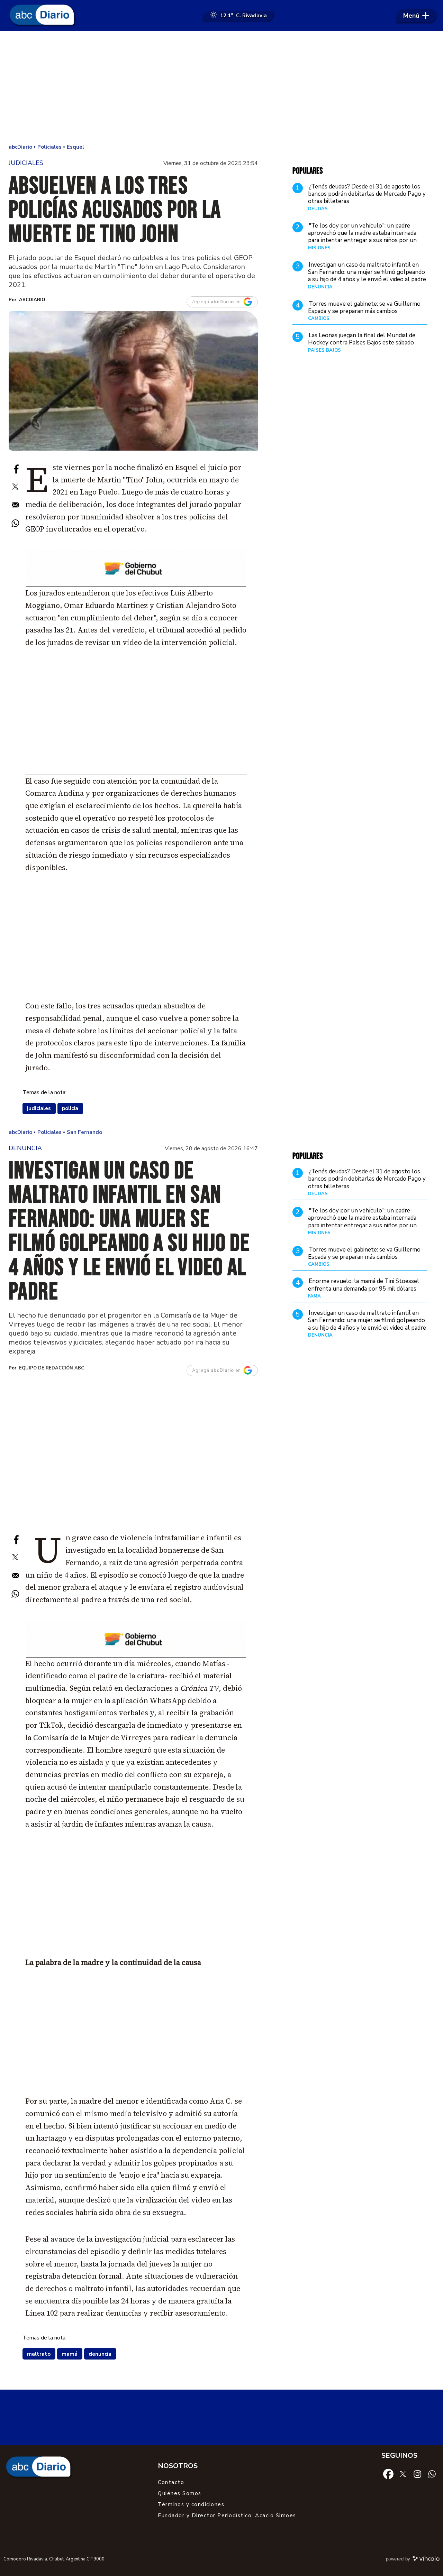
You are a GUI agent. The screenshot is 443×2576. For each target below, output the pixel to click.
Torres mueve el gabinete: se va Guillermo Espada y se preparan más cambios (364, 307)
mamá (70, 2354)
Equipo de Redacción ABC (52, 1368)
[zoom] (133, 381)
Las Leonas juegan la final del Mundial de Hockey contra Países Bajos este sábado (362, 339)
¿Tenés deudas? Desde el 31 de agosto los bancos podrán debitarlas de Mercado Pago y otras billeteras (367, 194)
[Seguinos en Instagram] (417, 2474)
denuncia (100, 2354)
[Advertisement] (221, 86)
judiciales (39, 1108)
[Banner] (136, 585)
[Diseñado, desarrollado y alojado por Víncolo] (426, 2560)
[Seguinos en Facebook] (388, 2473)
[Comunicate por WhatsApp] (432, 2474)
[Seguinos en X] (403, 2473)
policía (70, 1108)
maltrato (39, 2354)
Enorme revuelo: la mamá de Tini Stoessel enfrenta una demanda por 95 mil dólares (364, 1285)
